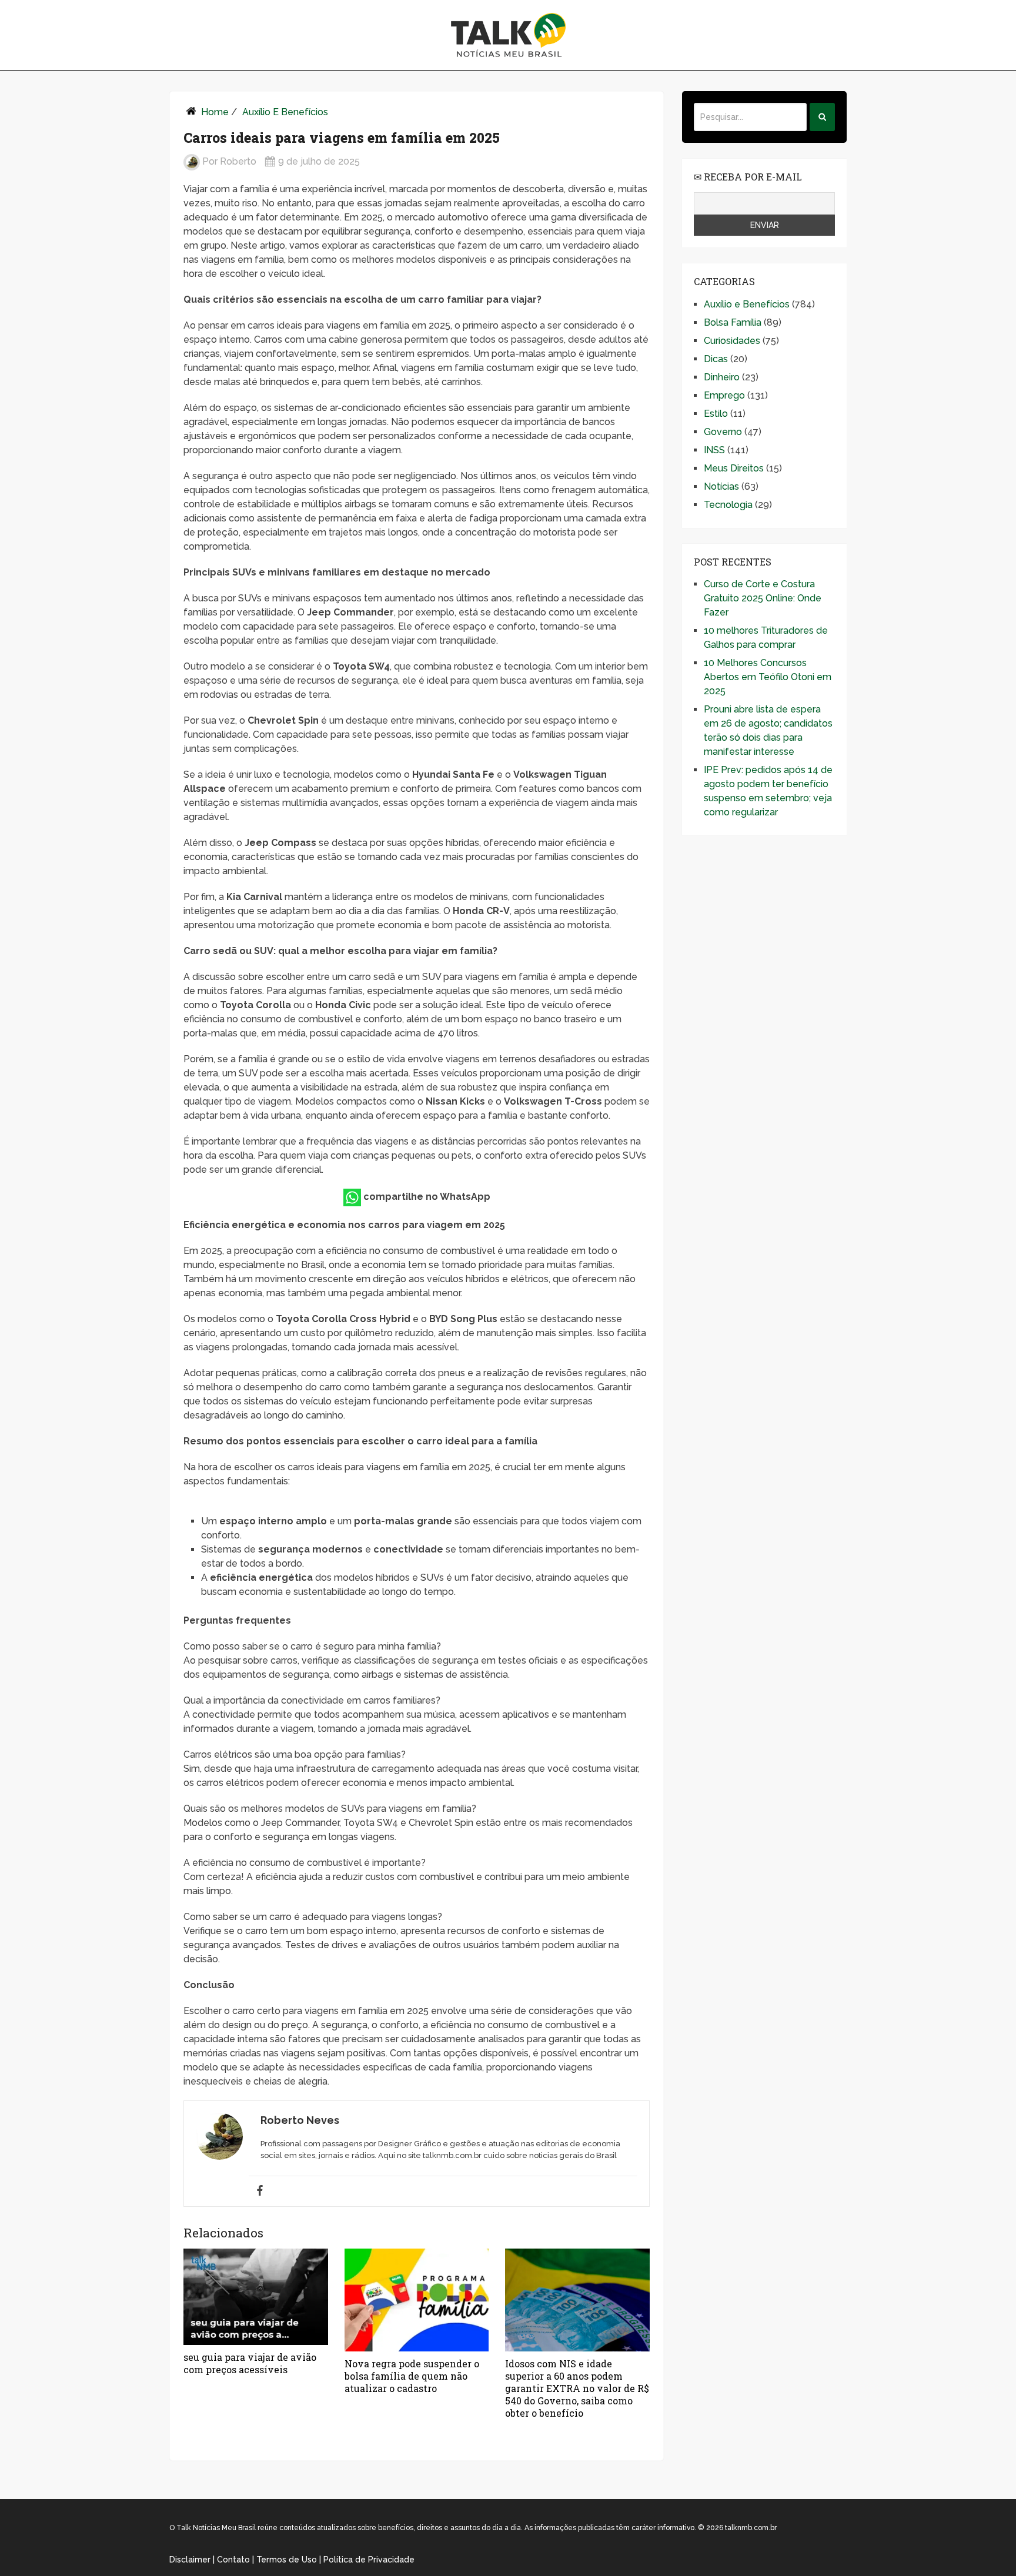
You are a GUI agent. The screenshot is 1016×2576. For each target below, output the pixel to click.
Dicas (716, 359)
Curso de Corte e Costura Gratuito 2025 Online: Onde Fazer (763, 598)
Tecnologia (728, 505)
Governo (723, 432)
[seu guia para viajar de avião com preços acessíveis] (256, 2297)
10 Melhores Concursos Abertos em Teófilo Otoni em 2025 (768, 677)
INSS (714, 450)
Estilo (716, 414)
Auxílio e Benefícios (285, 112)
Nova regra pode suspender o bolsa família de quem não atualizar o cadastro (412, 2376)
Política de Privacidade (369, 2560)
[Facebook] (260, 2191)
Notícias (721, 486)
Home (215, 112)
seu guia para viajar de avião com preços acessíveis (250, 2363)
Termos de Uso (287, 2560)
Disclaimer (190, 2560)
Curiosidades (732, 341)
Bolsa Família (733, 322)
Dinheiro (722, 377)
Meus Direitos (734, 468)
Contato (233, 2560)
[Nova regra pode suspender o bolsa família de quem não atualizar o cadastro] (417, 2300)
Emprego (724, 395)
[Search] (822, 117)
